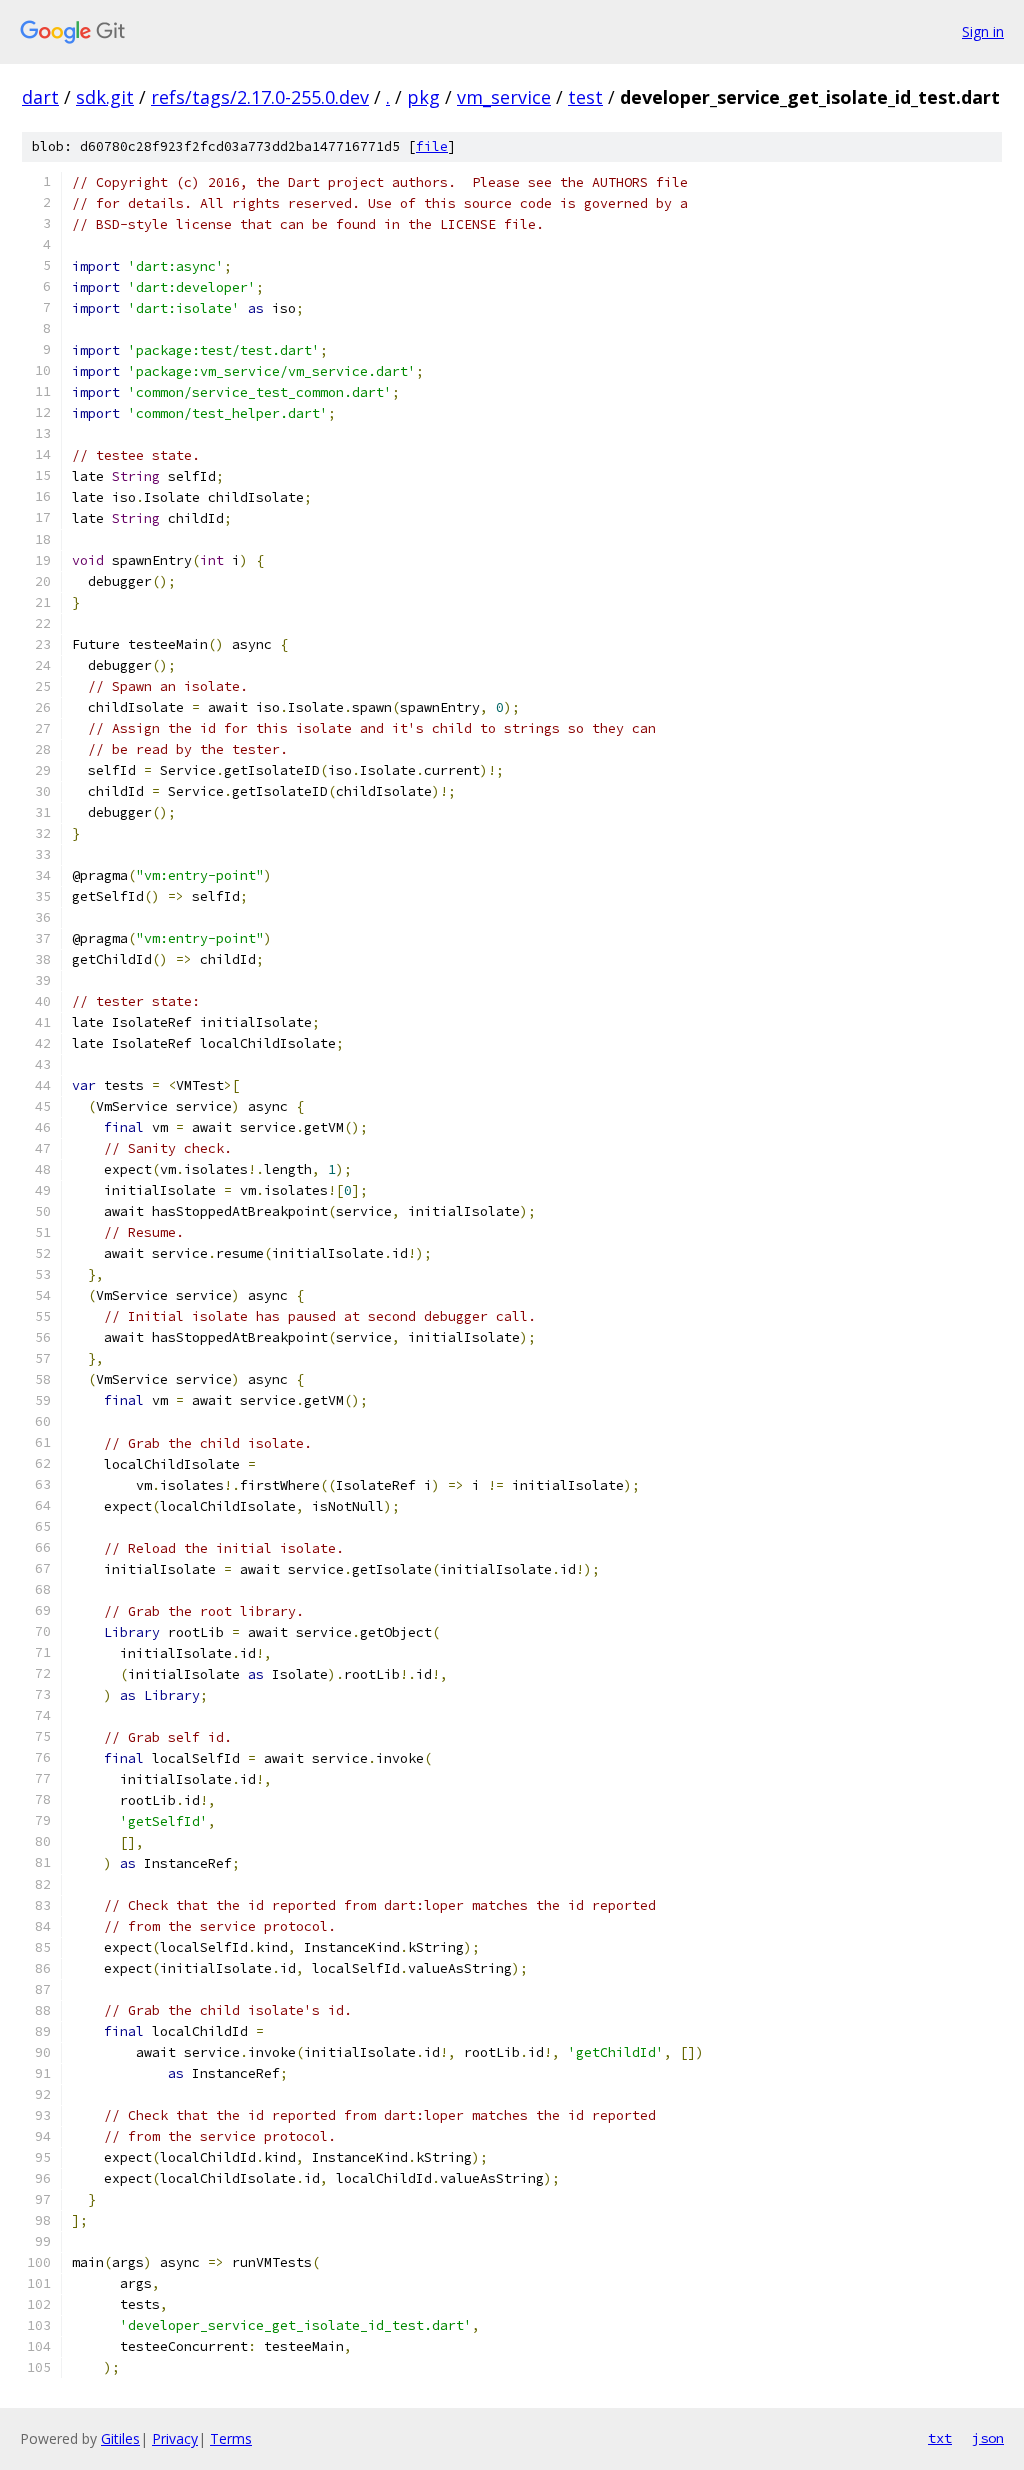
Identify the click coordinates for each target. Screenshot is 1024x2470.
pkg (423, 97)
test (585, 97)
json (988, 2438)
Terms (231, 2438)
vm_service (504, 97)
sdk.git (105, 97)
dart (40, 97)
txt (940, 2438)
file (432, 146)
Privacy (175, 2438)
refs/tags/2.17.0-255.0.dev (260, 97)
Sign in (983, 31)
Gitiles (120, 2438)
